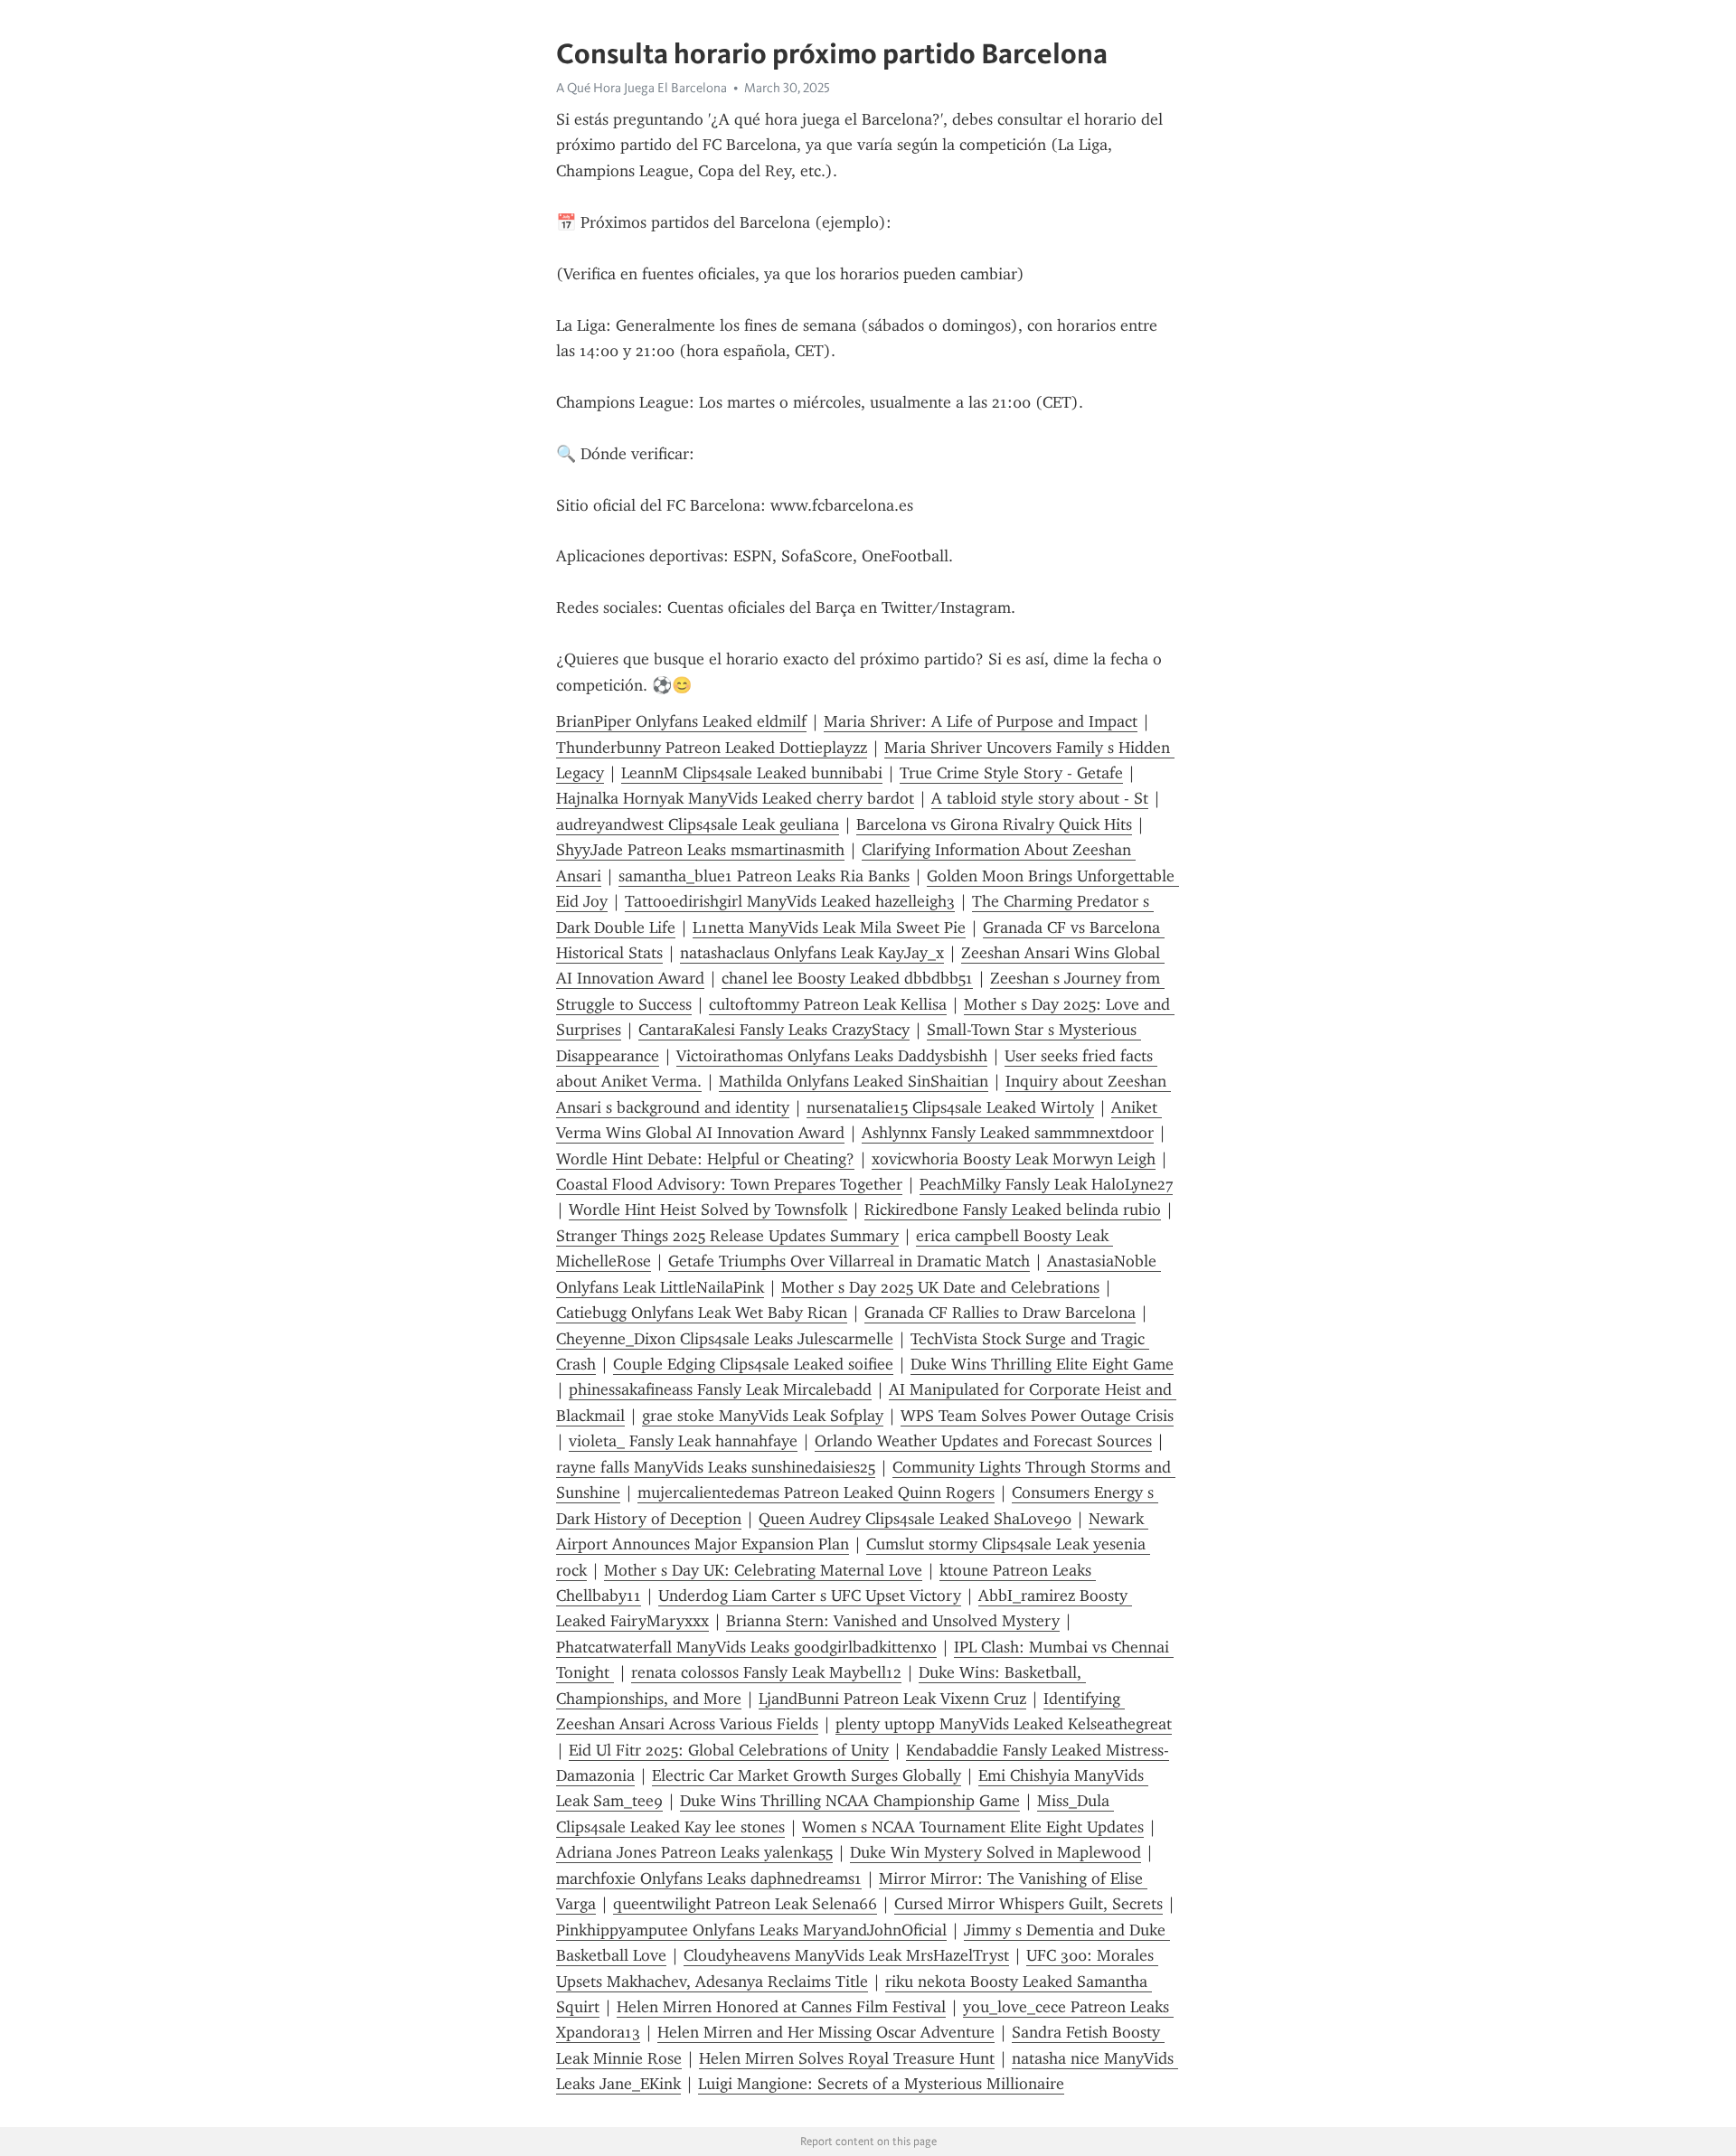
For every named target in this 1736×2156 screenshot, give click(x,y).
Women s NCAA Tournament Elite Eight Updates (973, 1827)
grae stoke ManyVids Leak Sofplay (763, 1416)
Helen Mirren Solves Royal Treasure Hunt (847, 2058)
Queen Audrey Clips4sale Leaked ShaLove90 (915, 1519)
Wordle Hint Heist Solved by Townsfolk (708, 1210)
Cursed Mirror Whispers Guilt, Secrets (1028, 1904)
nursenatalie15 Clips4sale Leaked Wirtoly (950, 1107)
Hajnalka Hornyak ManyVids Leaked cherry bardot (735, 798)
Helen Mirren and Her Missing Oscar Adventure (826, 2032)
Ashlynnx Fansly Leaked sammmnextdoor (1008, 1133)
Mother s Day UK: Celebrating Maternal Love (763, 1570)
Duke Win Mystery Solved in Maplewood (995, 1852)
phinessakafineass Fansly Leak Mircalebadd (720, 1389)
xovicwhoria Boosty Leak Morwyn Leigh (1014, 1159)
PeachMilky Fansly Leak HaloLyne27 (1046, 1184)
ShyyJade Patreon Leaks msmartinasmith (700, 850)
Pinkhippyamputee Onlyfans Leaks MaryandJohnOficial (751, 1930)
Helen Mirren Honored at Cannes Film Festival (781, 2007)
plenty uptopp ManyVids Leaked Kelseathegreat (1004, 1724)
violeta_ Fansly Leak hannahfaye (683, 1441)
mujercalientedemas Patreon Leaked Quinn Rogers (816, 1492)
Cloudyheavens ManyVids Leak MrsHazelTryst (846, 1955)
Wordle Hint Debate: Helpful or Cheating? (705, 1159)
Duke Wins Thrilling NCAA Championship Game (850, 1801)
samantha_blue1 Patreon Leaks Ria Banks (764, 876)
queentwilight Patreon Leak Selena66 (745, 1904)
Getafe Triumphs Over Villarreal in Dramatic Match (849, 1261)
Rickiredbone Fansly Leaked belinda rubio (1013, 1210)
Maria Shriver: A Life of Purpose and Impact (981, 721)
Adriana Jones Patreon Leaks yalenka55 (694, 1852)
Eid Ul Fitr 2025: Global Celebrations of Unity (729, 1750)
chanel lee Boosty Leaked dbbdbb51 (847, 978)
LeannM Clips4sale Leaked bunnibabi (752, 773)
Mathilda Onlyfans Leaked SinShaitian (854, 1081)
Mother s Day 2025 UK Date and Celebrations (940, 1287)
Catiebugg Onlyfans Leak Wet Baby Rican (702, 1313)
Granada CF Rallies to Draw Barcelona (1000, 1313)
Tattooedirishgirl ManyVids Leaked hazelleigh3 (790, 901)
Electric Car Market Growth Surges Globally (807, 1775)
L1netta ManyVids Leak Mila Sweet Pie (829, 927)
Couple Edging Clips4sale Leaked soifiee (753, 1364)
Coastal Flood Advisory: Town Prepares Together (729, 1184)
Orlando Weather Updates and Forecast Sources (983, 1441)
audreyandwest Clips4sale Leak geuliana (698, 824)
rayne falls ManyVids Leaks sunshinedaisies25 (716, 1467)
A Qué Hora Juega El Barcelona (642, 88)
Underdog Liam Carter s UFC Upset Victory (810, 1596)
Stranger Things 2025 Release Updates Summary (727, 1236)
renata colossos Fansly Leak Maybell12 (766, 1672)
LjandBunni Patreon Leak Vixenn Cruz (892, 1699)
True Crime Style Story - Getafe (1011, 773)
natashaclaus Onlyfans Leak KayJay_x (812, 953)
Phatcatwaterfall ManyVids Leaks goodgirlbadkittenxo (746, 1647)
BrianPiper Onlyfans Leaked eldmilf (681, 721)
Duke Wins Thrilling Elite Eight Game (1042, 1364)
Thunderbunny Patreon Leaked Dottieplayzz (712, 748)
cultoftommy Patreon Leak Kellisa (828, 1004)
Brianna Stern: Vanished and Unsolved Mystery (893, 1621)
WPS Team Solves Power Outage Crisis (1037, 1416)
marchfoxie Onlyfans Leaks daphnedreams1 (709, 1878)
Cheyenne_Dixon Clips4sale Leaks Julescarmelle (725, 1339)
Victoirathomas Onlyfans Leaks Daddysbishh (832, 1056)
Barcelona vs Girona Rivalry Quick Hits (994, 824)
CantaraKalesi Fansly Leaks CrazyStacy (774, 1030)
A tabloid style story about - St (1040, 798)
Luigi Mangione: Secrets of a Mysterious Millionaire (881, 2084)
